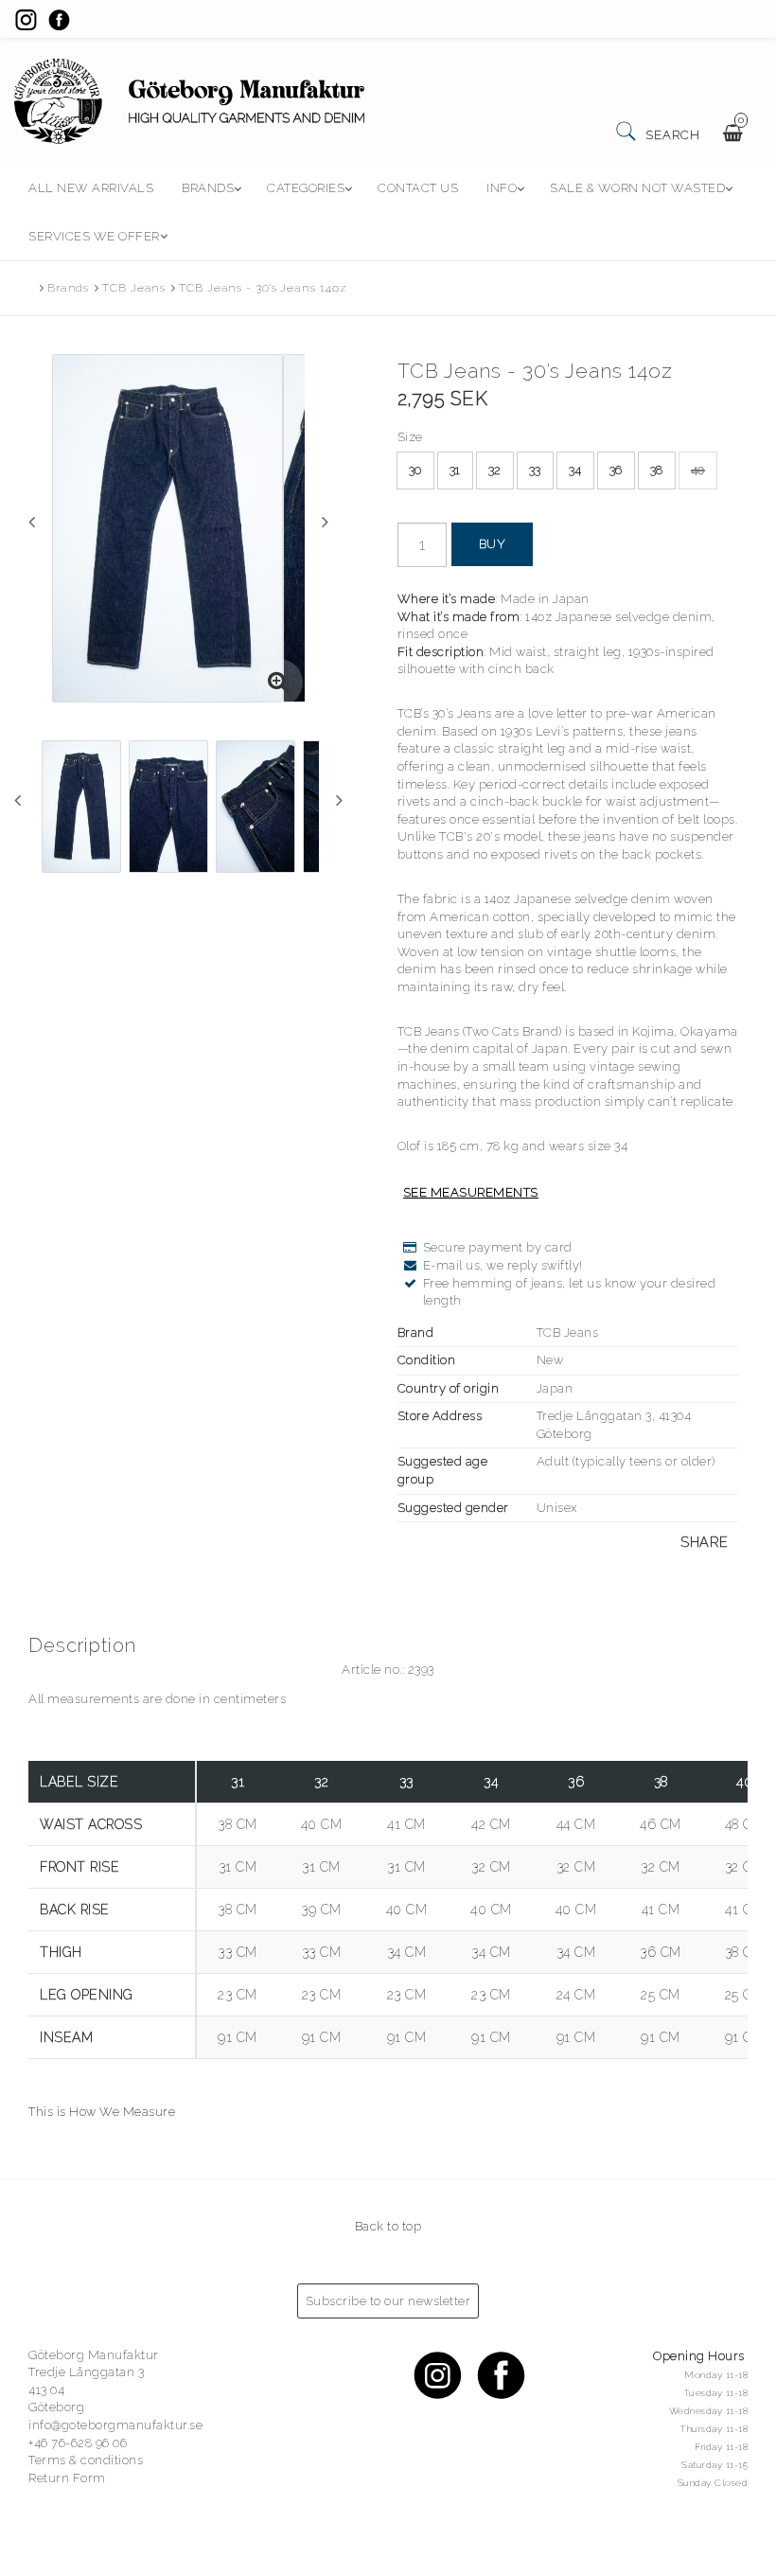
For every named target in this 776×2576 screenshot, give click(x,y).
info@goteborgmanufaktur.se (115, 2425)
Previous (32, 522)
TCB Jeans (134, 288)
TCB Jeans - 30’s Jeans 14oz (263, 288)
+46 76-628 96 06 (78, 2443)
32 (495, 470)
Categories (306, 188)
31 (455, 470)
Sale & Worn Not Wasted (637, 188)
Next (325, 522)
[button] (279, 683)
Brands (208, 188)
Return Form (67, 2478)
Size (410, 437)
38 (657, 470)
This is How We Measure (102, 2112)
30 (415, 470)
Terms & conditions (86, 2460)
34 (575, 470)
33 (535, 470)
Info (502, 188)
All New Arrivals (91, 188)
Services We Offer (94, 236)
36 (616, 470)
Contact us (418, 188)
